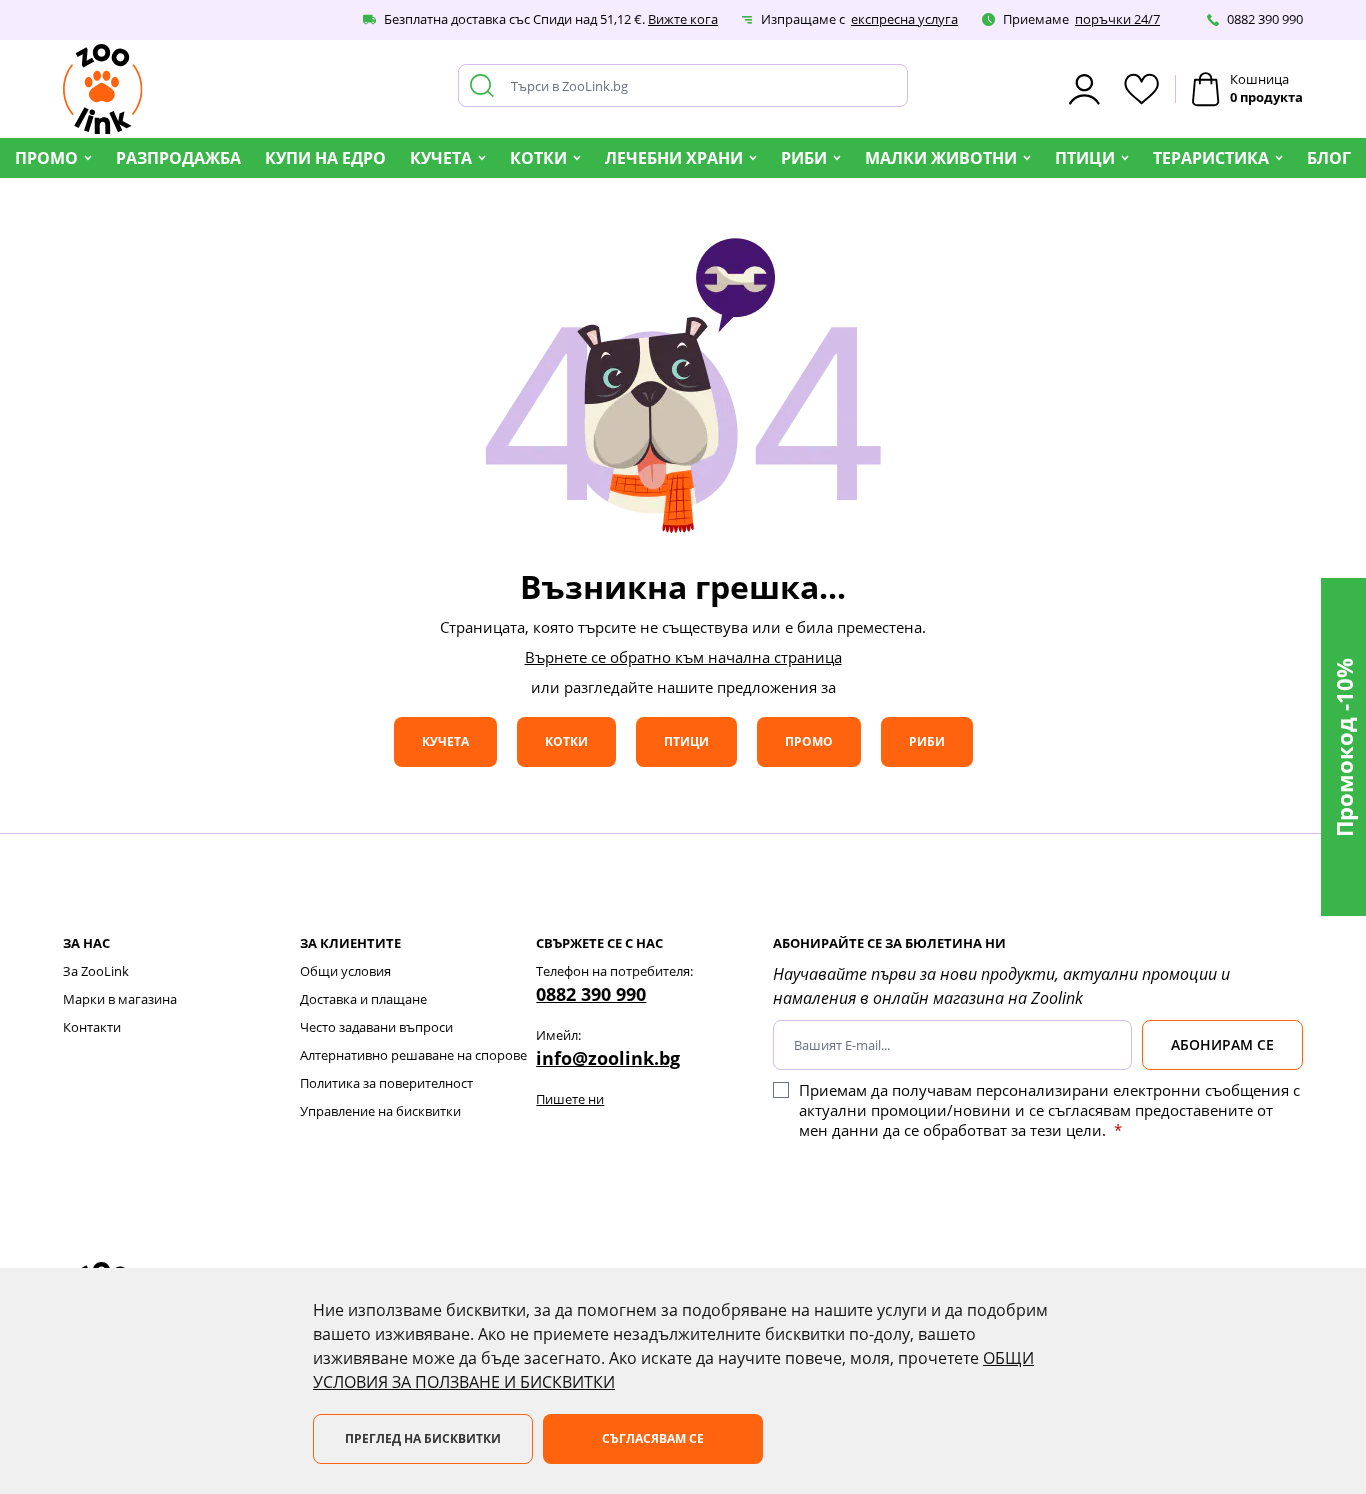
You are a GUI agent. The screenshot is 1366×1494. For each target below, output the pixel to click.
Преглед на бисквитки (423, 1438)
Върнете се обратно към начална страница (683, 657)
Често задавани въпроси (376, 1027)
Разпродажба (178, 158)
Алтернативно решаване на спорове (413, 1055)
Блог (1329, 158)
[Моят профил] (1084, 89)
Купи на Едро (325, 158)
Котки (538, 158)
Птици (1085, 158)
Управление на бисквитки (380, 1111)
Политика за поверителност (386, 1083)
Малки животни (941, 158)
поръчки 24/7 (1117, 19)
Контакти (92, 1027)
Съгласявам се (653, 1438)
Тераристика (1211, 158)
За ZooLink (96, 971)
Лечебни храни (674, 158)
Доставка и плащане (363, 999)
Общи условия (345, 971)
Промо (46, 158)
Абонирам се (1222, 1044)
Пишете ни (570, 1099)
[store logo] (103, 89)
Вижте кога (683, 19)
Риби (804, 158)
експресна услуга (904, 19)
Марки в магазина (120, 999)
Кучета (441, 158)
